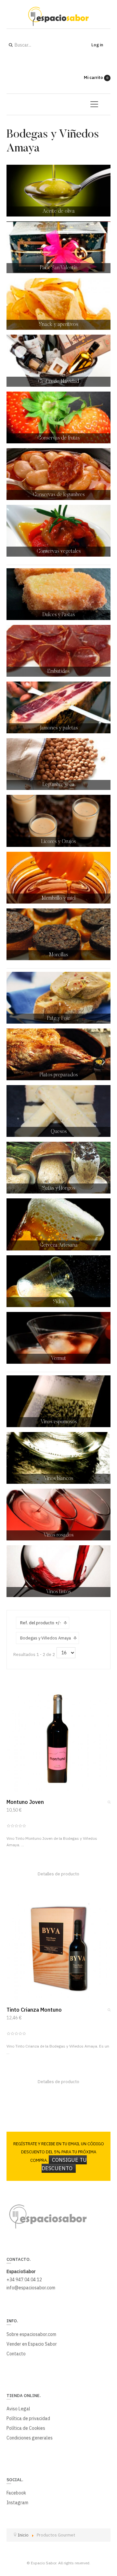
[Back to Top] (101, 2523)
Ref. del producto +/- (41, 1623)
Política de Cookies (26, 2428)
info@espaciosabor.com (31, 2288)
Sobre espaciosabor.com (31, 2334)
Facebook (16, 2493)
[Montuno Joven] (58, 1740)
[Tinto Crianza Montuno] (58, 1948)
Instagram (17, 2503)
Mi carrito (96, 78)
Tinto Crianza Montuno (34, 2010)
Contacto (16, 2354)
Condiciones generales (30, 2438)
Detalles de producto (58, 1874)
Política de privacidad (28, 2418)
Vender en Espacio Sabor (32, 2344)
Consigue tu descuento (64, 2164)
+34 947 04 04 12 (24, 2280)
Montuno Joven (25, 1802)
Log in (97, 45)
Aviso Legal (18, 2409)
